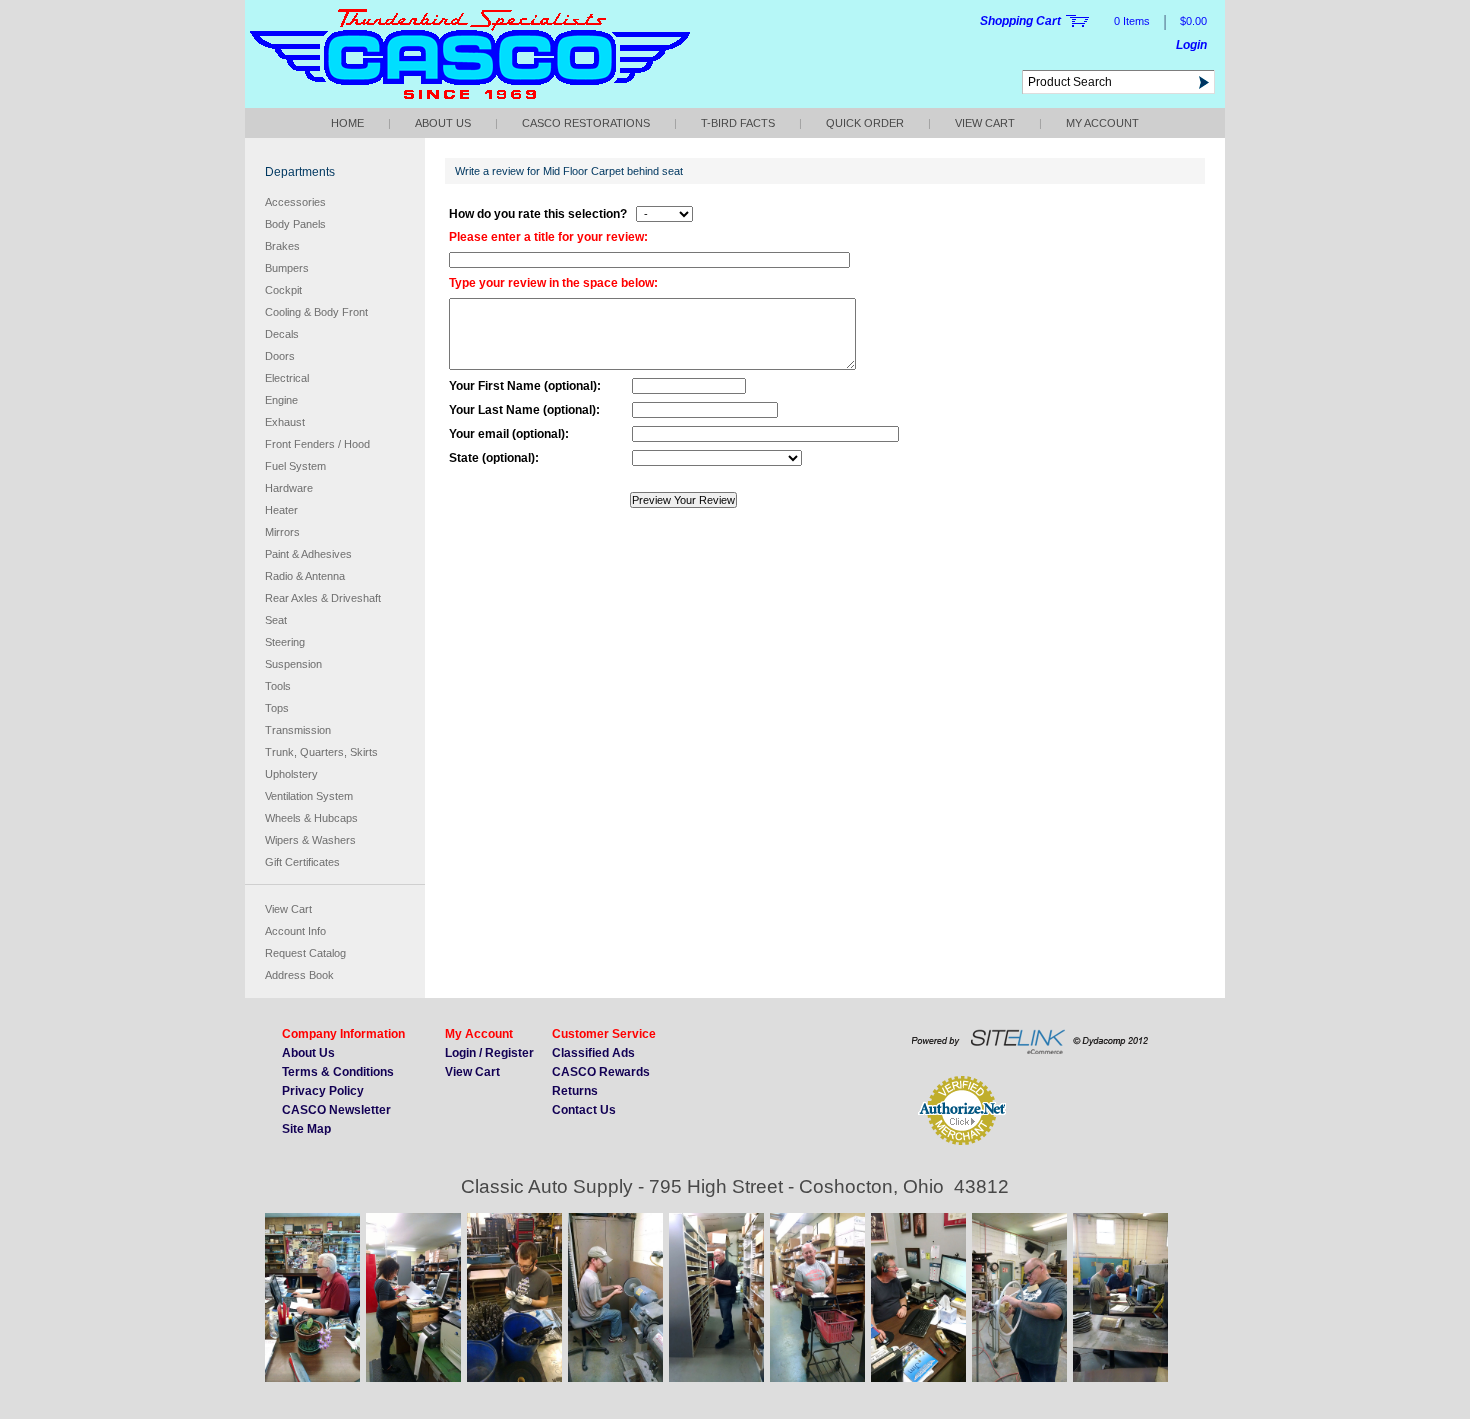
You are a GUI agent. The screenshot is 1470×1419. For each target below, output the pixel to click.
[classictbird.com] (470, 102)
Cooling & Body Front (316, 312)
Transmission (298, 730)
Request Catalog (305, 953)
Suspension (293, 664)
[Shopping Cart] (1077, 21)
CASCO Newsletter (336, 1110)
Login (1191, 45)
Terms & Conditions (338, 1072)
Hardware (289, 488)
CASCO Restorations (586, 123)
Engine (281, 400)
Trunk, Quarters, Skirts (321, 752)
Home (347, 123)
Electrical (287, 378)
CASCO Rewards (601, 1072)
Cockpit (283, 290)
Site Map (306, 1129)
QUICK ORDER (865, 123)
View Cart (985, 123)
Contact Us (584, 1110)
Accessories (295, 202)
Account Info (295, 931)
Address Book (299, 975)
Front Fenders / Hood (317, 444)
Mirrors (282, 532)
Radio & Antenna (305, 576)
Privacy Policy (323, 1091)
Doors (280, 356)
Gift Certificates (302, 862)
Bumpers (287, 268)
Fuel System (295, 466)
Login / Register (489, 1053)
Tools (278, 686)
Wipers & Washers (310, 840)
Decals (282, 334)
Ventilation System (309, 796)
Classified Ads (593, 1053)
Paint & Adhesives (308, 554)
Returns (575, 1091)
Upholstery (291, 774)
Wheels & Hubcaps (311, 818)
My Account (1102, 123)
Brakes (282, 246)
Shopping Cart (1020, 21)
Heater (281, 510)
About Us (443, 123)
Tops (277, 708)
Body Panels (295, 224)
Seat (276, 620)
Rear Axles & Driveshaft (323, 598)
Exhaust (285, 422)
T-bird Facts (738, 123)
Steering (285, 642)
